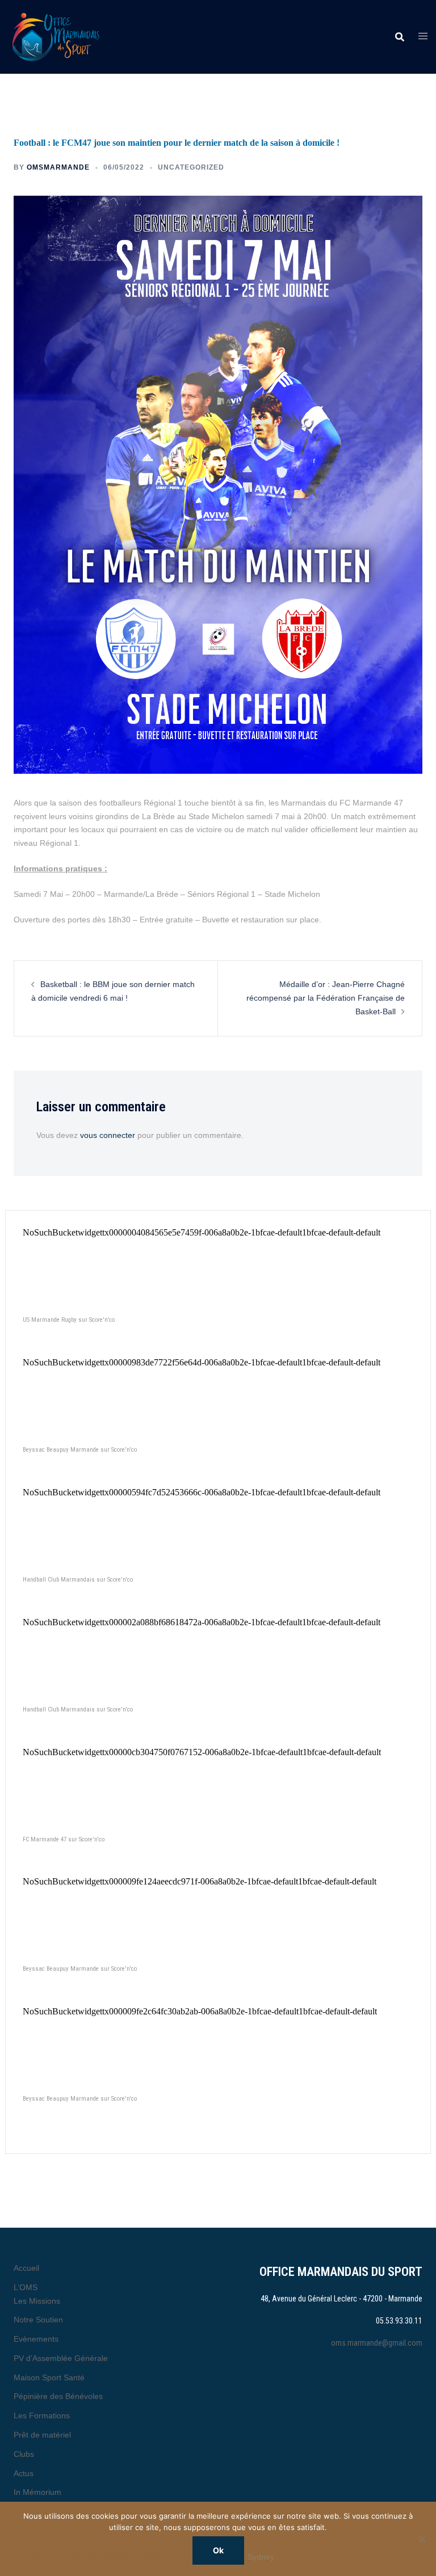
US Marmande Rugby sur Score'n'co (69, 1320)
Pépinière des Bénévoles (58, 2396)
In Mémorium (37, 2492)
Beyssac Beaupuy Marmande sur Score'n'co (80, 1450)
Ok (218, 2550)
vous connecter (108, 1135)
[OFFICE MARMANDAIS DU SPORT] (73, 37)
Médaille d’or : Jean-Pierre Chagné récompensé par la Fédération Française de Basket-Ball (326, 998)
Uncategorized (191, 167)
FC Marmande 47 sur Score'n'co (64, 1839)
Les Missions (37, 2301)
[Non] (422, 2539)
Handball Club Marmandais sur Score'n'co (78, 1580)
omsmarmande (58, 167)
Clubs (24, 2454)
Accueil (26, 2268)
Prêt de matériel (42, 2435)
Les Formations (42, 2415)
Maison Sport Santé (49, 2377)
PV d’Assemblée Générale (61, 2358)
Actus (24, 2473)
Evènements (36, 2339)
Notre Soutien (38, 2320)
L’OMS (26, 2287)
